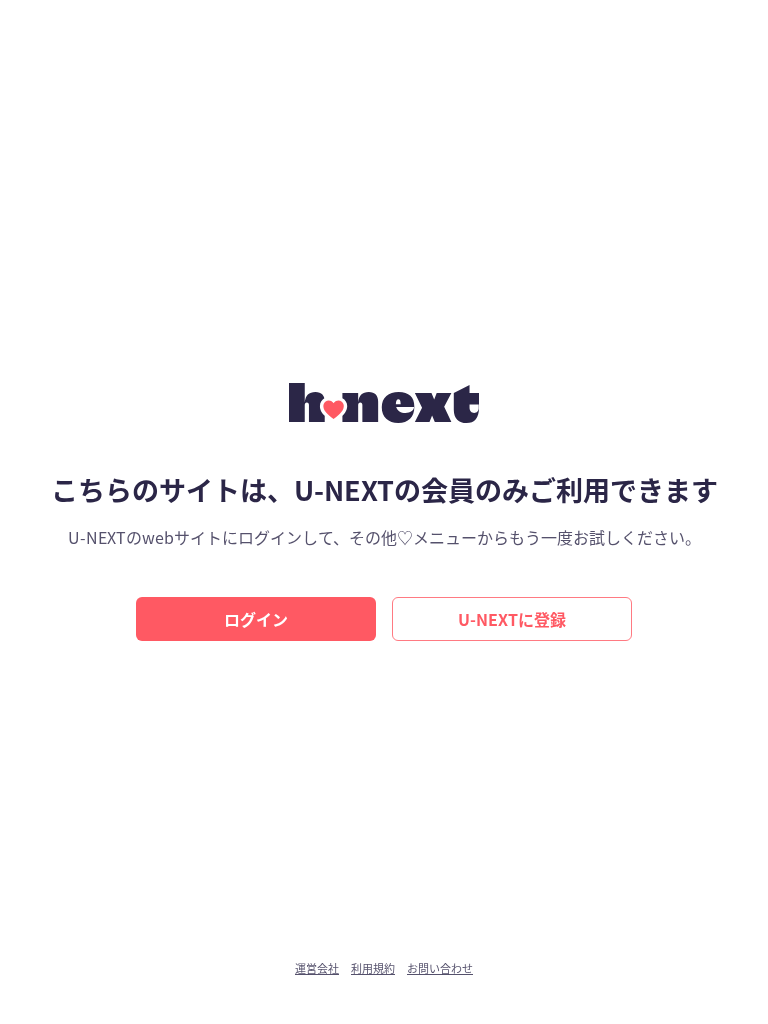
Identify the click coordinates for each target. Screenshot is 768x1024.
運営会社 (317, 968)
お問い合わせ (440, 968)
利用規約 (373, 968)
